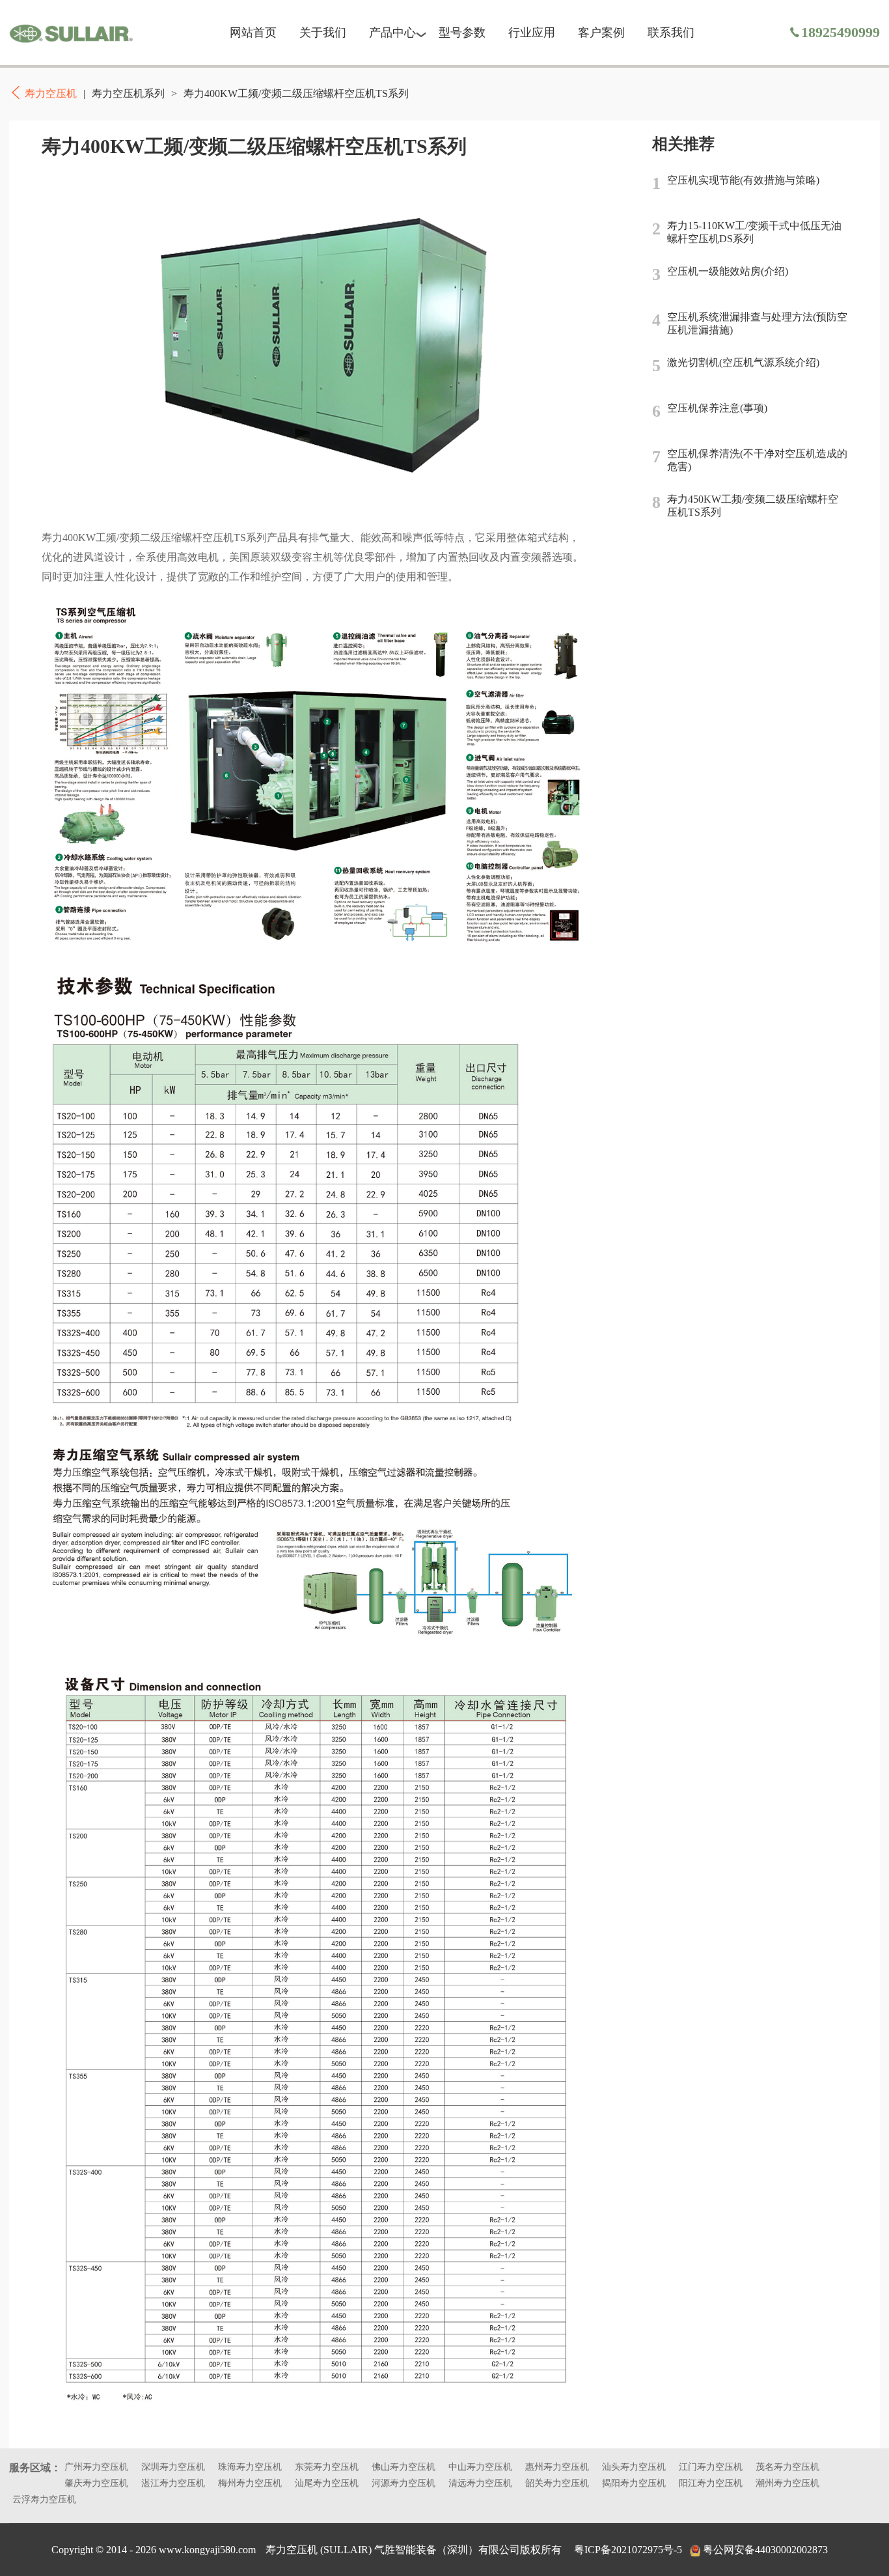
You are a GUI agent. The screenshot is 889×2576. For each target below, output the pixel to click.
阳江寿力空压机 (711, 2483)
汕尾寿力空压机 (327, 2483)
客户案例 (601, 33)
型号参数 (462, 33)
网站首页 (253, 33)
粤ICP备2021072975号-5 (628, 2550)
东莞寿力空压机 (327, 2467)
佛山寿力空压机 (403, 2467)
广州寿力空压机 (96, 2467)
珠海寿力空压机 (250, 2467)
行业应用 (532, 33)
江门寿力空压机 (711, 2467)
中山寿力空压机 (480, 2467)
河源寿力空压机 (403, 2483)
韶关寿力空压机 (557, 2483)
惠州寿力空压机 (557, 2467)
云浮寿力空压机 (44, 2499)
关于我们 (323, 33)
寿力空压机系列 (128, 93)
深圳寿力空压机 (173, 2467)
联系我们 (671, 33)
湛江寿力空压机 (173, 2483)
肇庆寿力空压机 (96, 2483)
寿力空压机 (71, 33)
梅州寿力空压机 (250, 2483)
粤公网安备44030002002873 (765, 2550)
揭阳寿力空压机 (634, 2483)
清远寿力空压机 (480, 2483)
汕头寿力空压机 (634, 2467)
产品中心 (392, 33)
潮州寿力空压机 (787, 2483)
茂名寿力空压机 (787, 2467)
